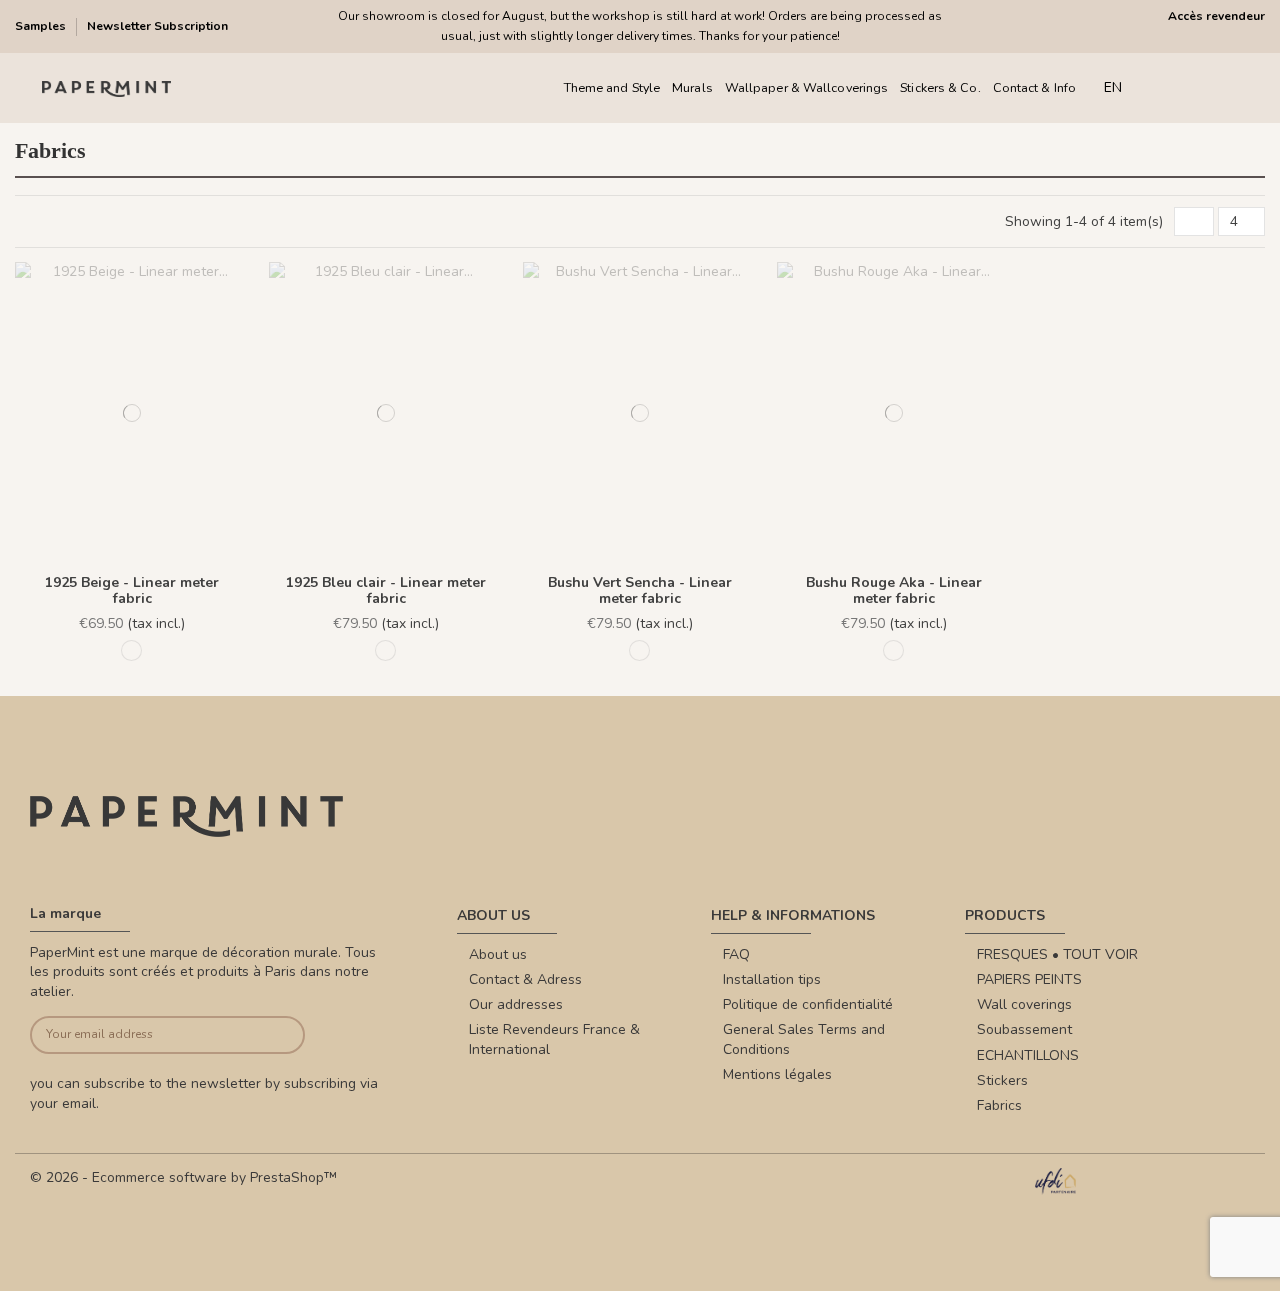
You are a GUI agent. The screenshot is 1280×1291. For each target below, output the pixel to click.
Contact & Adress (525, 979)
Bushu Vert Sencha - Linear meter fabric (640, 591)
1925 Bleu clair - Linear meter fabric (386, 591)
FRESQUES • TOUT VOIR (1057, 954)
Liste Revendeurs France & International (554, 1039)
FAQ (736, 954)
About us (498, 954)
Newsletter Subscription (157, 26)
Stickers (1002, 1080)
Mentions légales (777, 1074)
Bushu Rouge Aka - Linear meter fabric (894, 591)
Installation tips (772, 979)
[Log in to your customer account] (1199, 88)
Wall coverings (1024, 1004)
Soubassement (1024, 1029)
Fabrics (999, 1105)
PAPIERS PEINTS (1029, 979)
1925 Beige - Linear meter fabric (132, 591)
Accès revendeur (1216, 16)
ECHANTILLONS (1028, 1055)
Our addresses (516, 1004)
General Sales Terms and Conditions (804, 1039)
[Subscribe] (276, 1035)
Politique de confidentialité (808, 1004)
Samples (42, 26)
